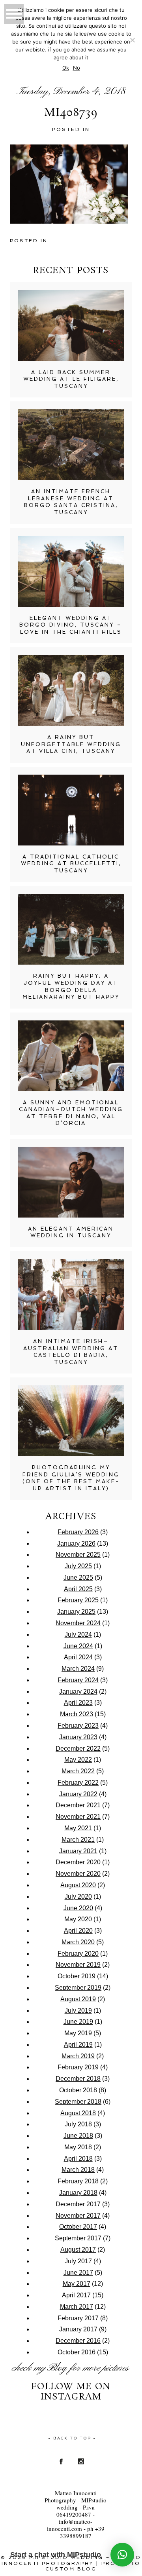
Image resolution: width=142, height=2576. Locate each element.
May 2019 (78, 2033)
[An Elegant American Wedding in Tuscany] (71, 1182)
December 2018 (78, 2079)
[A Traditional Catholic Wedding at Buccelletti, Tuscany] (71, 810)
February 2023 (78, 1726)
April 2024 (78, 1657)
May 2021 (78, 1828)
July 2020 (78, 1897)
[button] (122, 2555)
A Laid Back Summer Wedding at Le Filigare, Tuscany (71, 379)
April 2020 (78, 1931)
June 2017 (78, 2273)
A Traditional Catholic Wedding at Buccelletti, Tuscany (71, 864)
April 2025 (78, 1589)
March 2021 (78, 1840)
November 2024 (78, 1623)
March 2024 (78, 1669)
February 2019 (78, 2067)
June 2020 (78, 1908)
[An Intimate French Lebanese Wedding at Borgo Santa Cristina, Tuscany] (71, 445)
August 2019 (78, 1999)
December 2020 (78, 1862)
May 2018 (78, 2147)
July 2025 (78, 1566)
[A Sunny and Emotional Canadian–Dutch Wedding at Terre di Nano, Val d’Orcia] (71, 1056)
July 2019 (78, 2011)
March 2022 (78, 1771)
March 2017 (77, 2307)
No (77, 68)
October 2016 (77, 2352)
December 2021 (78, 1805)
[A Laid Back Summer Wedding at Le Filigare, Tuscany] (71, 326)
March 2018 (78, 2170)
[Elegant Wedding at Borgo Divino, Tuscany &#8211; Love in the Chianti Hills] (71, 571)
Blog (57, 2368)
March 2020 (78, 1942)
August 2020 (78, 1885)
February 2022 (78, 1783)
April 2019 (78, 2045)
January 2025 (76, 1612)
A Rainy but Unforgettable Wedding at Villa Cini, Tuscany (71, 744)
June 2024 (78, 1646)
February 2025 (78, 1600)
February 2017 (78, 2318)
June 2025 (78, 1578)
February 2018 (78, 2181)
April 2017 (76, 2295)
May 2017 (77, 2284)
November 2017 (78, 2216)
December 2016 (78, 2341)
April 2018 (78, 2159)
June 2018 (78, 2136)
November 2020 (78, 1874)
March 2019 (78, 2056)
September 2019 (78, 1988)
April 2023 (78, 1703)
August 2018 (78, 2113)
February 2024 (78, 1680)
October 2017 (78, 2227)
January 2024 (78, 1692)
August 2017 (78, 2250)
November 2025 (78, 1555)
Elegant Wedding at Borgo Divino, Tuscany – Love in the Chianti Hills (71, 625)
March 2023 (77, 1714)
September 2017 (78, 2238)
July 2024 (78, 1635)
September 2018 (78, 2102)
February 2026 (78, 1532)
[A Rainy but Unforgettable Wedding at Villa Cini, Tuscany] (71, 691)
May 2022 (78, 1760)
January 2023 (78, 1737)
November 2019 (78, 1965)
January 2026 (76, 1544)
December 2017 (78, 2204)
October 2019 (77, 1976)
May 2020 (78, 1919)
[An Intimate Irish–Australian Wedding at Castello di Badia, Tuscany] (71, 1295)
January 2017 (78, 2329)
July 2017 (78, 2261)
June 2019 (78, 2022)
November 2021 (78, 1817)
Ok (66, 68)
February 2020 (78, 1954)
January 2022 (78, 1794)
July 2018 (78, 2124)
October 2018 (78, 2090)
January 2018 (78, 2193)
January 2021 (78, 1851)
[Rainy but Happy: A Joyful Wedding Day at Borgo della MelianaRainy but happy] (71, 929)
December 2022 (78, 1749)
